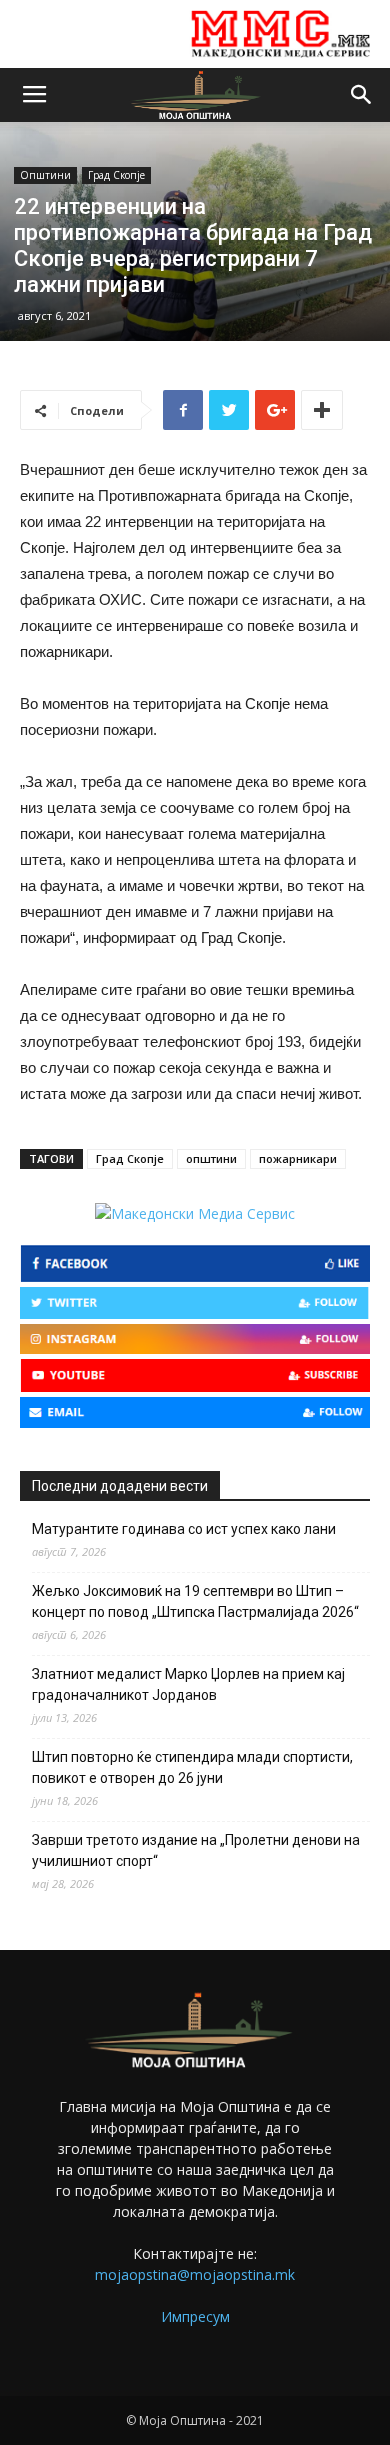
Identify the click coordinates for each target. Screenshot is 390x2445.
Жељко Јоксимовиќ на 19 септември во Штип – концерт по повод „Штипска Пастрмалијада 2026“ (195, 1601)
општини (211, 1158)
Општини (45, 175)
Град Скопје (116, 175)
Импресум (195, 2316)
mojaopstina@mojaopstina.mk (195, 2274)
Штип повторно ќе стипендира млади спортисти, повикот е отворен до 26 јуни (192, 1767)
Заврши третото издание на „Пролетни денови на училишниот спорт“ (196, 1850)
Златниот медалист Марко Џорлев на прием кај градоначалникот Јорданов (188, 1684)
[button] (362, 95)
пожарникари (298, 1158)
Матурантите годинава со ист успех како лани (184, 1529)
